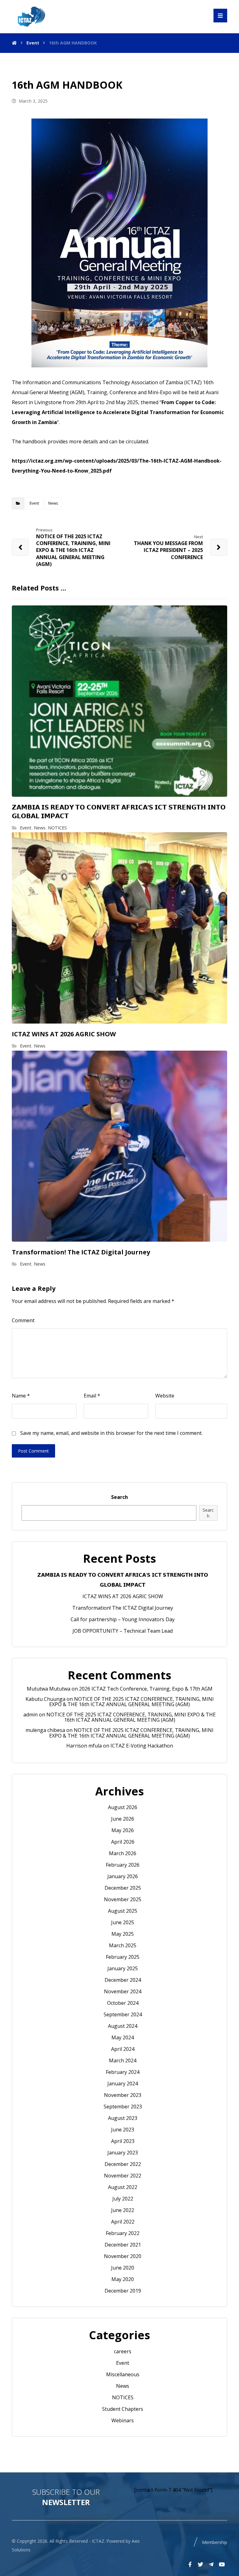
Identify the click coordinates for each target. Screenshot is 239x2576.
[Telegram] (211, 2564)
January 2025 (123, 1968)
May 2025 (123, 1934)
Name (21, 1396)
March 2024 (123, 2060)
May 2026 (123, 1830)
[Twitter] (201, 2564)
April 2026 (123, 1842)
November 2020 (123, 2256)
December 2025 (123, 1888)
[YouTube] (222, 2564)
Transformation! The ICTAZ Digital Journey (123, 1608)
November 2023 (123, 2095)
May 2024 (123, 2037)
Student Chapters (123, 2409)
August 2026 (123, 1807)
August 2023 (123, 2118)
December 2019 (123, 2291)
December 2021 (123, 2245)
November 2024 (123, 1991)
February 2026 (123, 1865)
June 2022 (123, 2210)
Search (119, 1497)
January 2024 (123, 2084)
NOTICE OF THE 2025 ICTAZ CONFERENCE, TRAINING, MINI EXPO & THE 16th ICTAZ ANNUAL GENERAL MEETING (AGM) (131, 1702)
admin (30, 1715)
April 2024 (123, 2049)
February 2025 (123, 1957)
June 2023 (123, 2130)
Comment (23, 1320)
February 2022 (123, 2233)
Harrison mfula (84, 1746)
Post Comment (33, 1451)
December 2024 (123, 1980)
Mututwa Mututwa (49, 1689)
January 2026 (123, 1876)
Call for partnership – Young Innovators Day (123, 1619)
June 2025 (123, 1922)
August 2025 (123, 1911)
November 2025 (123, 1899)
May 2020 (123, 2279)
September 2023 (123, 2107)
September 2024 (123, 2014)
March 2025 (123, 1945)
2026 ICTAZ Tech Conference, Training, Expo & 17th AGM (146, 1689)
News (53, 503)
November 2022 (123, 2176)
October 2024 (123, 2003)
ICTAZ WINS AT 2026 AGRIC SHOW (123, 1596)
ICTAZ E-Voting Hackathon (142, 1746)
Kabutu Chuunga (45, 1699)
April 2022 (123, 2222)
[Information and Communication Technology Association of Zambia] (30, 16)
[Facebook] (190, 2564)
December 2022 (123, 2164)
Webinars (123, 2420)
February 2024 (123, 2072)
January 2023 (123, 2153)
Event (34, 503)
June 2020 (123, 2268)
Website (165, 1396)
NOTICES (57, 828)
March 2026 (123, 1853)
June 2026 (123, 1819)
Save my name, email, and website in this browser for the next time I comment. (111, 1433)
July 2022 (123, 2199)
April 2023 (123, 2141)
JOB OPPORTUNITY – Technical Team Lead (123, 1631)
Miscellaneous (123, 2374)
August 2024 (123, 2026)
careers (123, 2351)
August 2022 (123, 2187)
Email (92, 1396)
